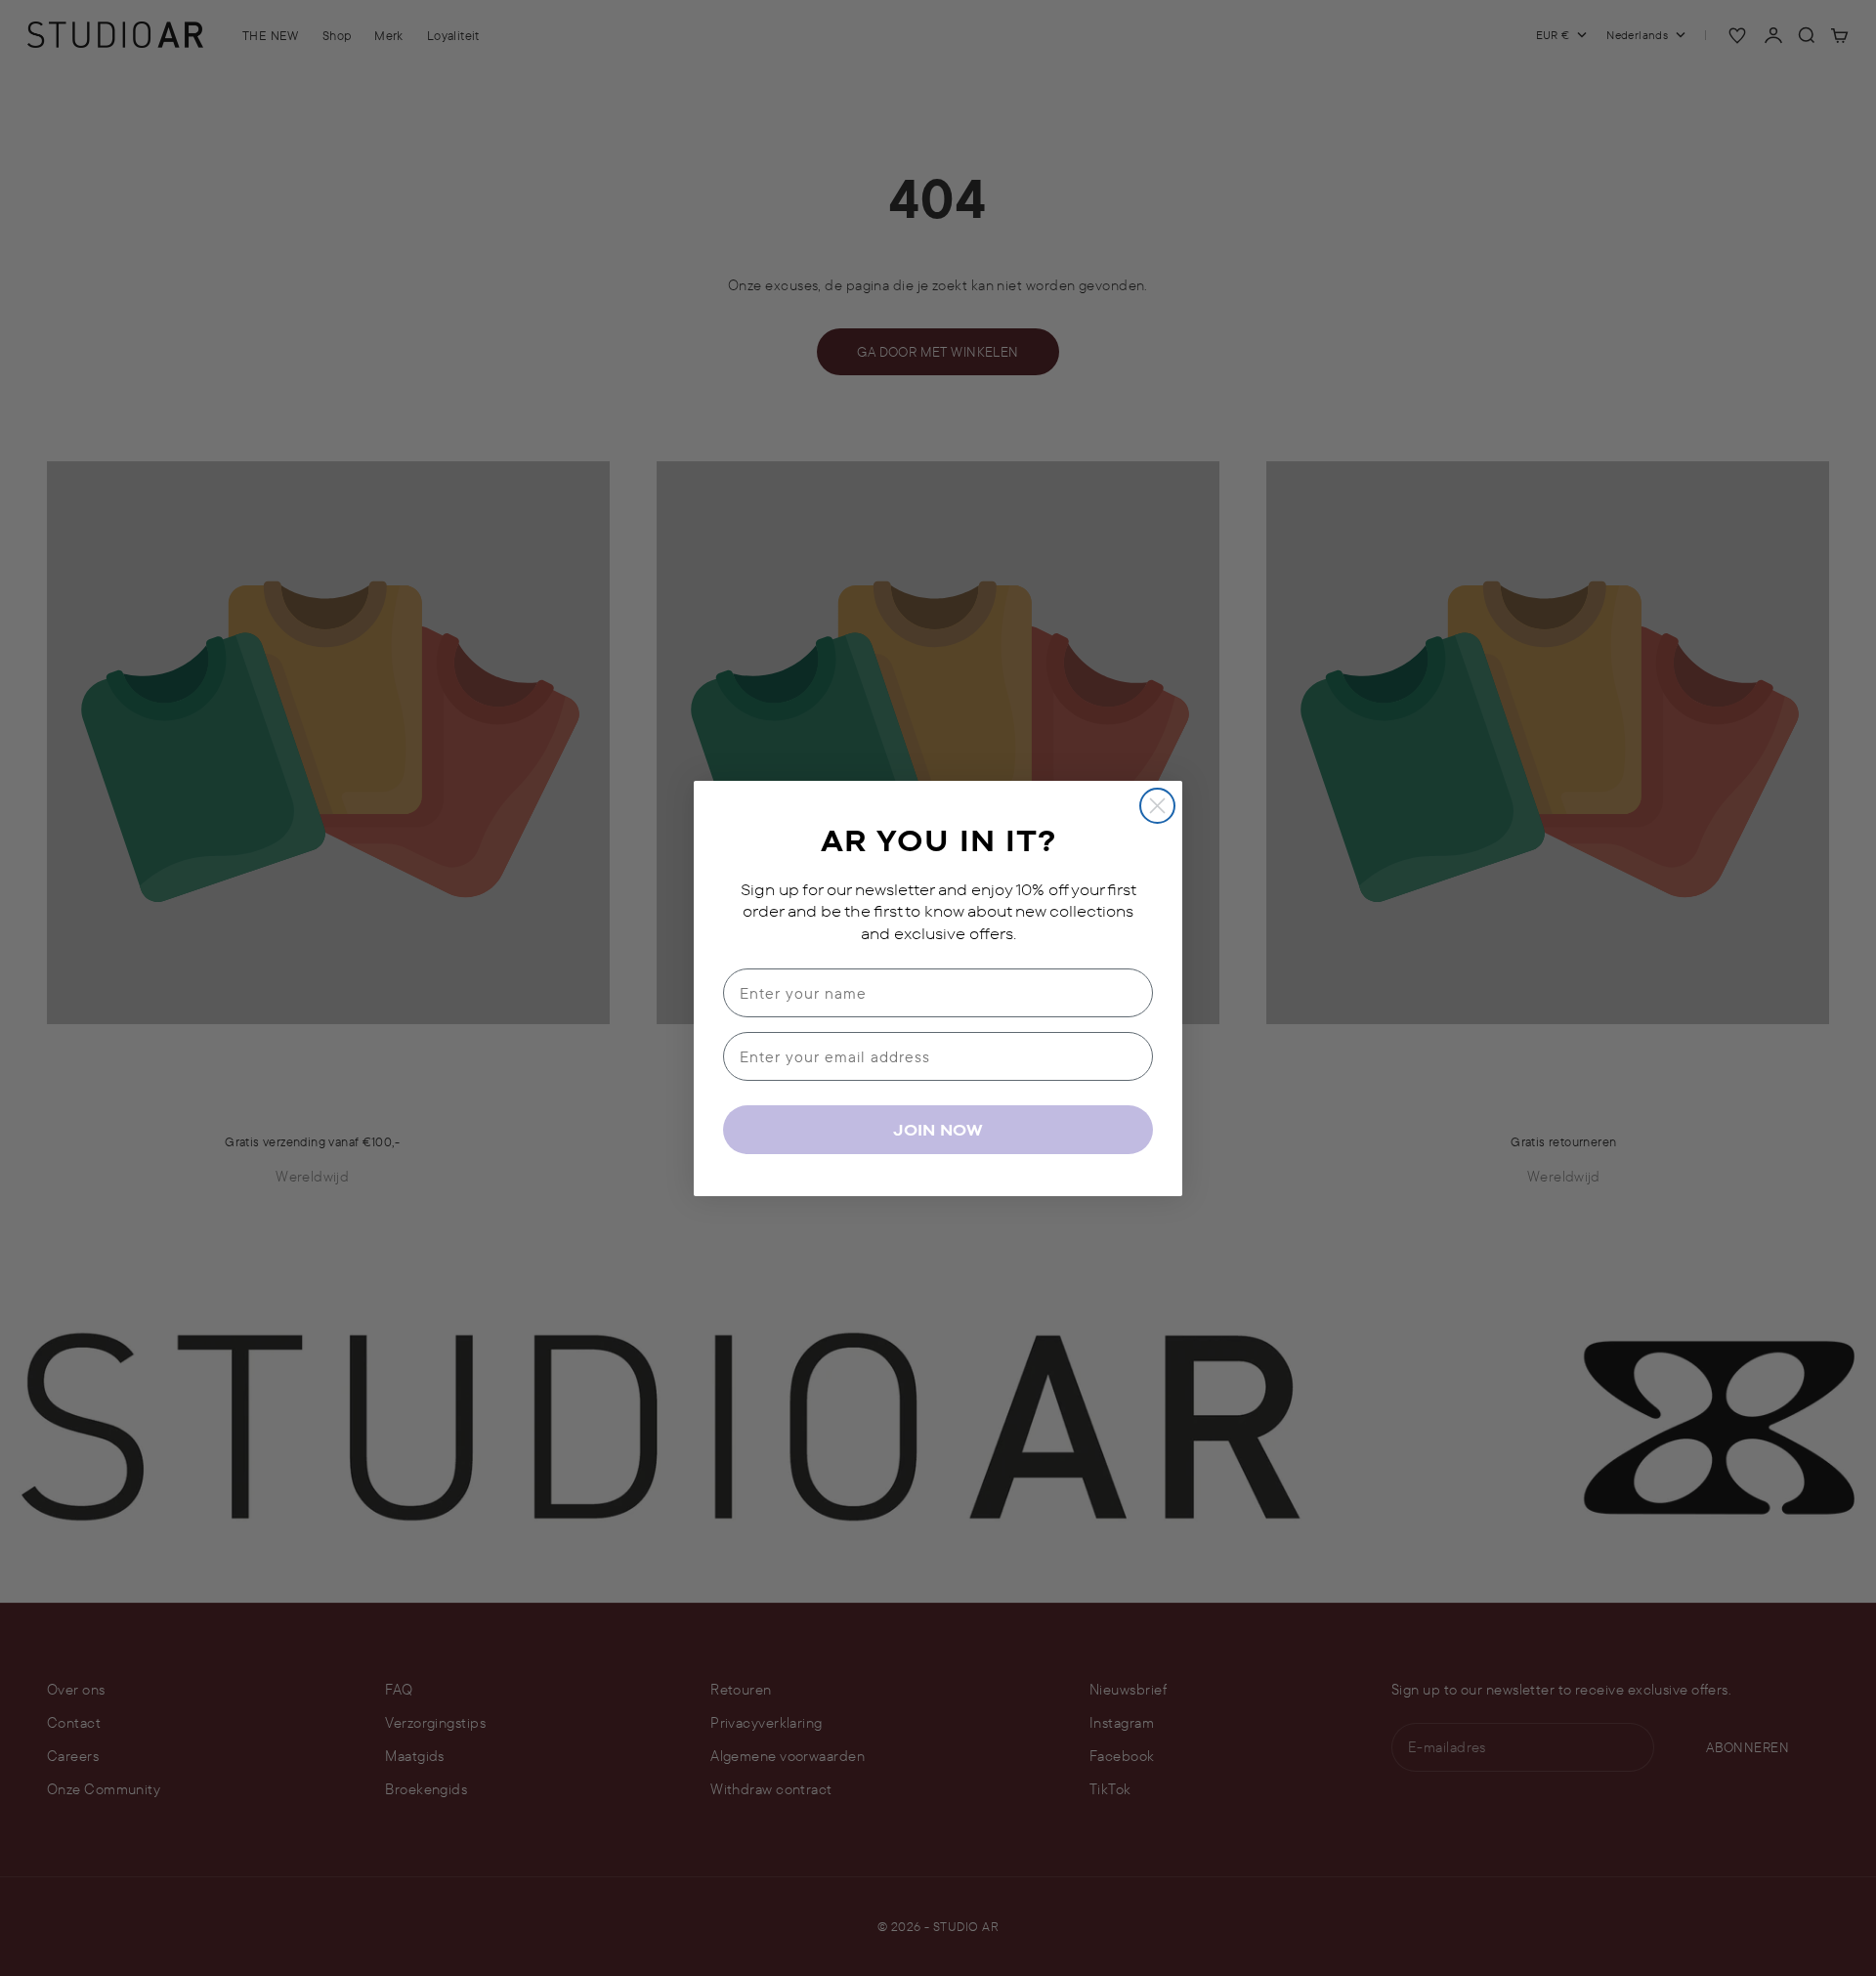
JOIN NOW (938, 1130)
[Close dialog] (1157, 806)
